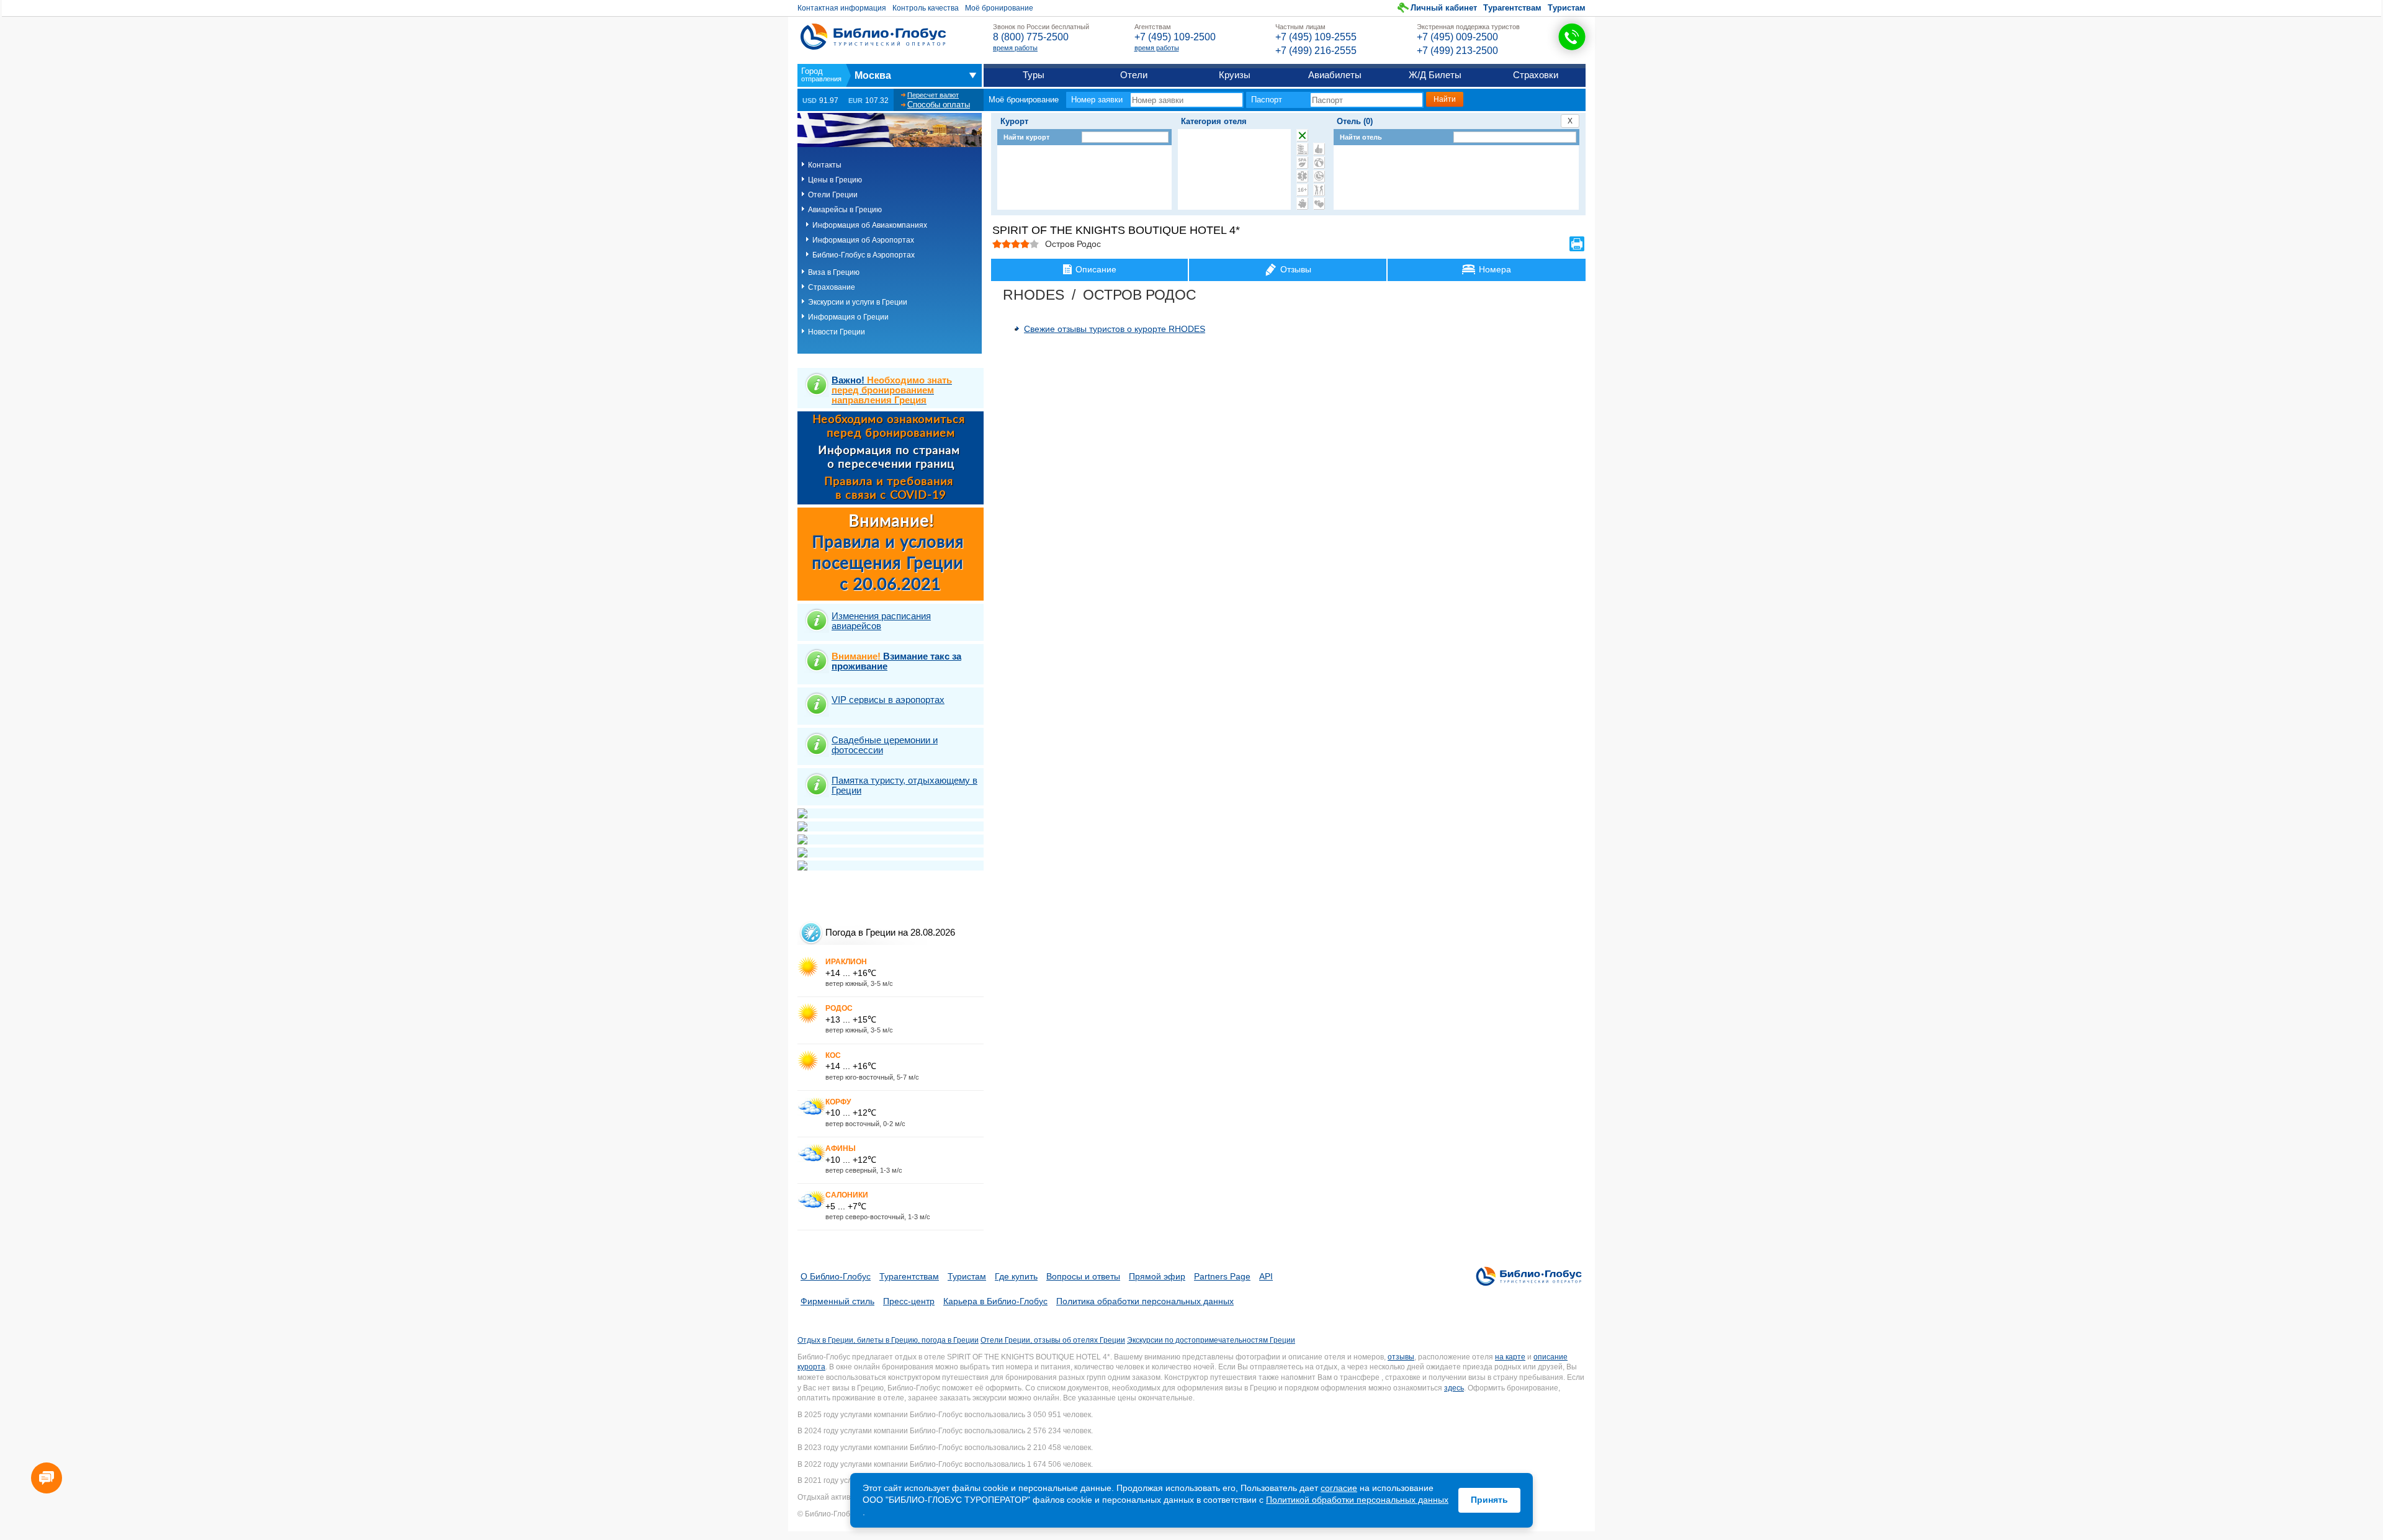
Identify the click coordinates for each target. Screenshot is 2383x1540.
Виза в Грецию (834, 272)
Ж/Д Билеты (1435, 75)
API (1266, 1276)
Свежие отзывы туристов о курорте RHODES (1115, 329)
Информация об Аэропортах (863, 240)
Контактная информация (842, 8)
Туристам (1567, 8)
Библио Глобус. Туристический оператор (873, 37)
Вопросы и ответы (1083, 1276)
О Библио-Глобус (836, 1276)
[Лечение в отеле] (1302, 176)
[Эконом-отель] (1302, 204)
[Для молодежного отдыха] (1319, 190)
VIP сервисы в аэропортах (888, 700)
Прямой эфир (1157, 1276)
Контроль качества (926, 8)
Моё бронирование (999, 8)
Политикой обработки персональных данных (1357, 1500)
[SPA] (1302, 163)
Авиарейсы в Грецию (845, 210)
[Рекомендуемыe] (1319, 149)
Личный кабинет (1444, 8)
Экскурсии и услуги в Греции (858, 302)
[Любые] (1302, 135)
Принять (1489, 1500)
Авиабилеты (1335, 75)
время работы (1015, 48)
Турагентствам (1512, 8)
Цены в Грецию (835, 180)
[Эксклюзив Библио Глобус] (1319, 176)
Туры (1034, 75)
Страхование (832, 287)
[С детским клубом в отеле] (1319, 163)
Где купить (1016, 1276)
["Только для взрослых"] (1302, 190)
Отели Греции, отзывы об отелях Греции (1053, 1340)
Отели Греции (833, 195)
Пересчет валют (933, 95)
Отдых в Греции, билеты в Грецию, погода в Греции (888, 1340)
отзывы (1401, 1357)
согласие (1339, 1488)
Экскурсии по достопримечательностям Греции (1211, 1340)
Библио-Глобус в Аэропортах (864, 255)
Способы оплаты (939, 105)
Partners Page (1222, 1276)
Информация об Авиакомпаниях (870, 225)
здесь (1454, 1388)
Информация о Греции (848, 317)
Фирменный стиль (837, 1301)
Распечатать (1577, 244)
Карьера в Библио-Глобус (995, 1301)
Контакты (825, 165)
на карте (1510, 1357)
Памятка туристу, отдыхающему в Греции (904, 785)
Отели (1134, 75)
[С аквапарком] (1302, 149)
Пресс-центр (909, 1301)
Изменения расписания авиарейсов (881, 621)
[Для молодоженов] (1319, 204)
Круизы (1235, 75)
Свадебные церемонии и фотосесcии (885, 745)
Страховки (1536, 75)
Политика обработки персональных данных (1145, 1301)
